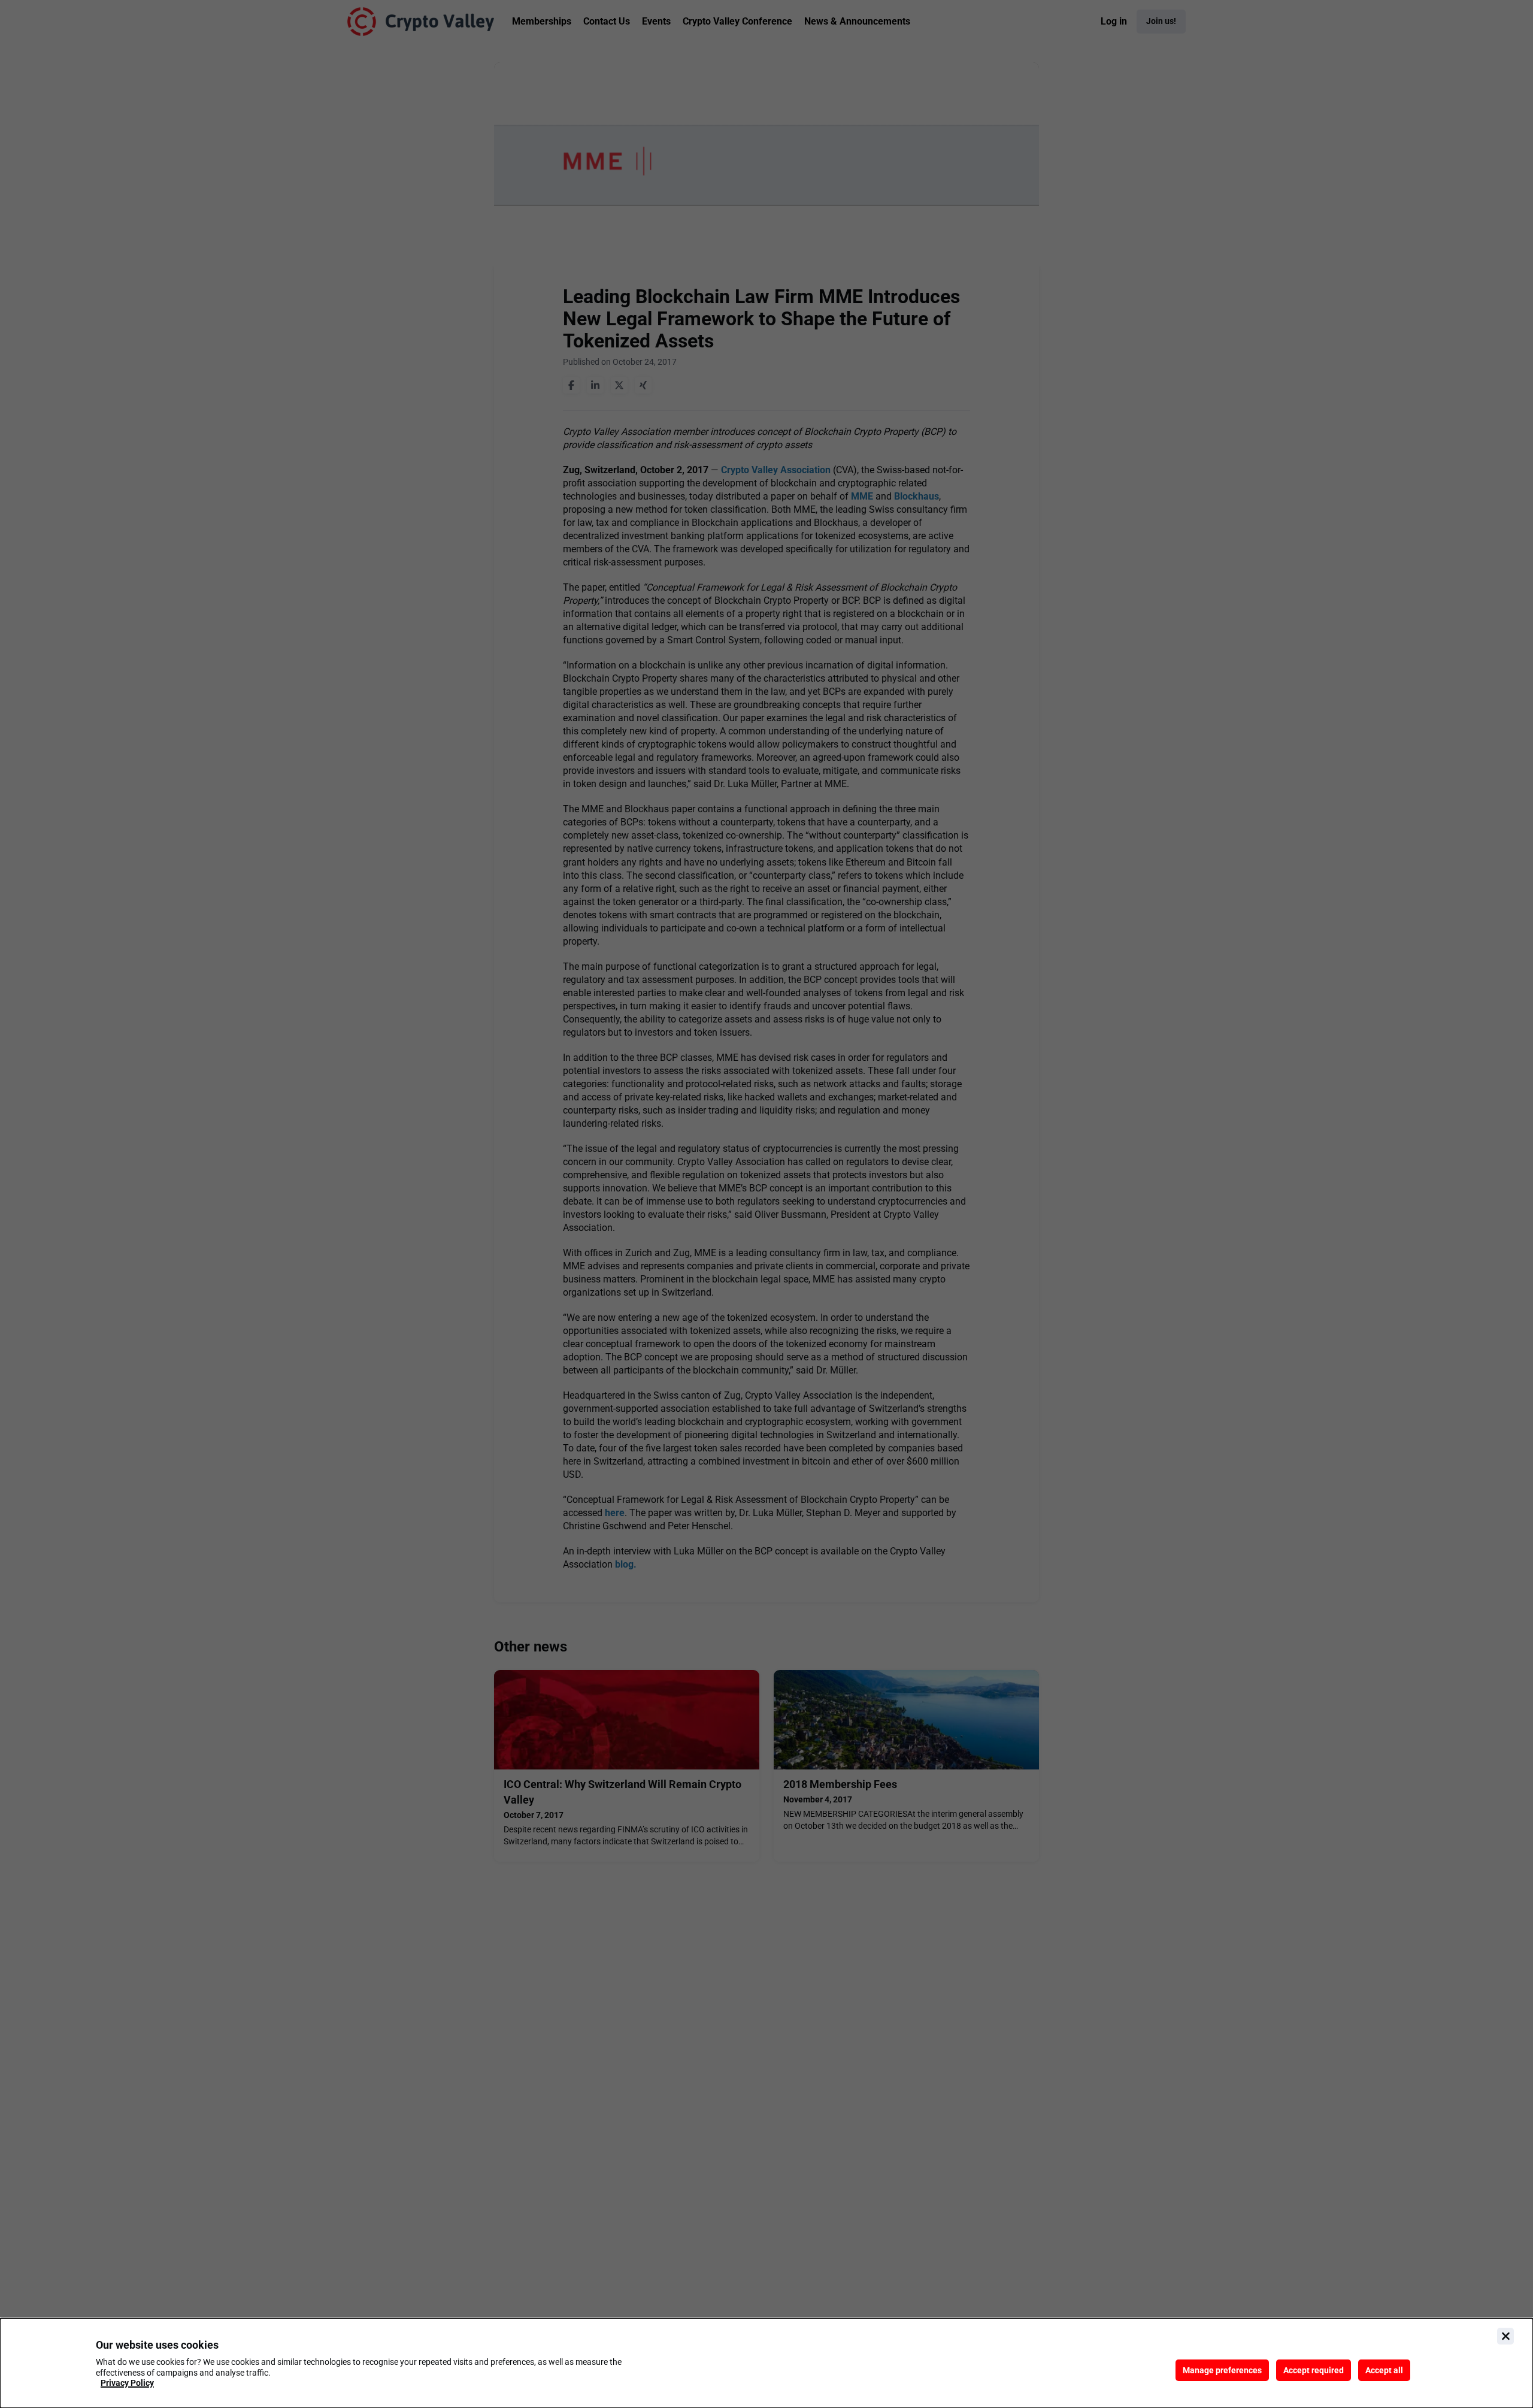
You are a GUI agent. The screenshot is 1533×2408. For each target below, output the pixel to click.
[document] (766, 2363)
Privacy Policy (127, 2383)
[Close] (1505, 2336)
